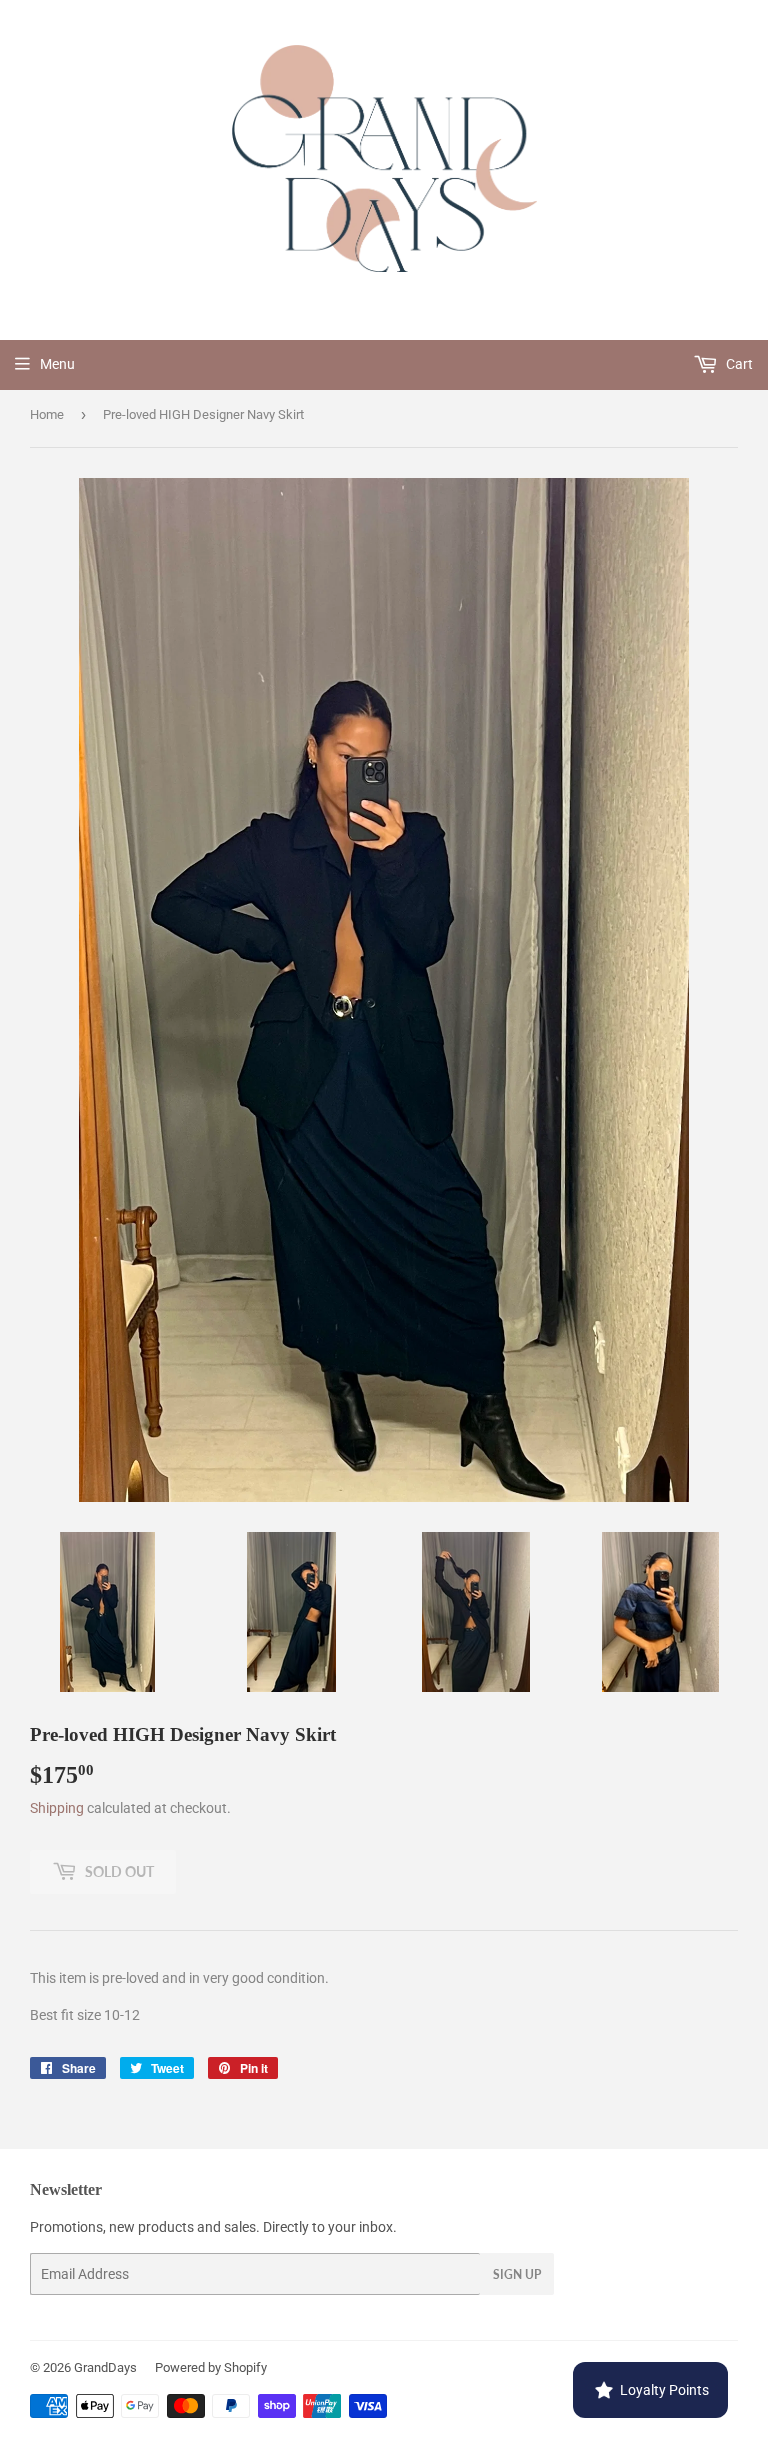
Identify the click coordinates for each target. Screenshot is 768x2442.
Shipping (57, 1808)
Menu (57, 364)
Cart (738, 364)
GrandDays (105, 2367)
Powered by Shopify (211, 2367)
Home (47, 414)
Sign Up (517, 2274)
